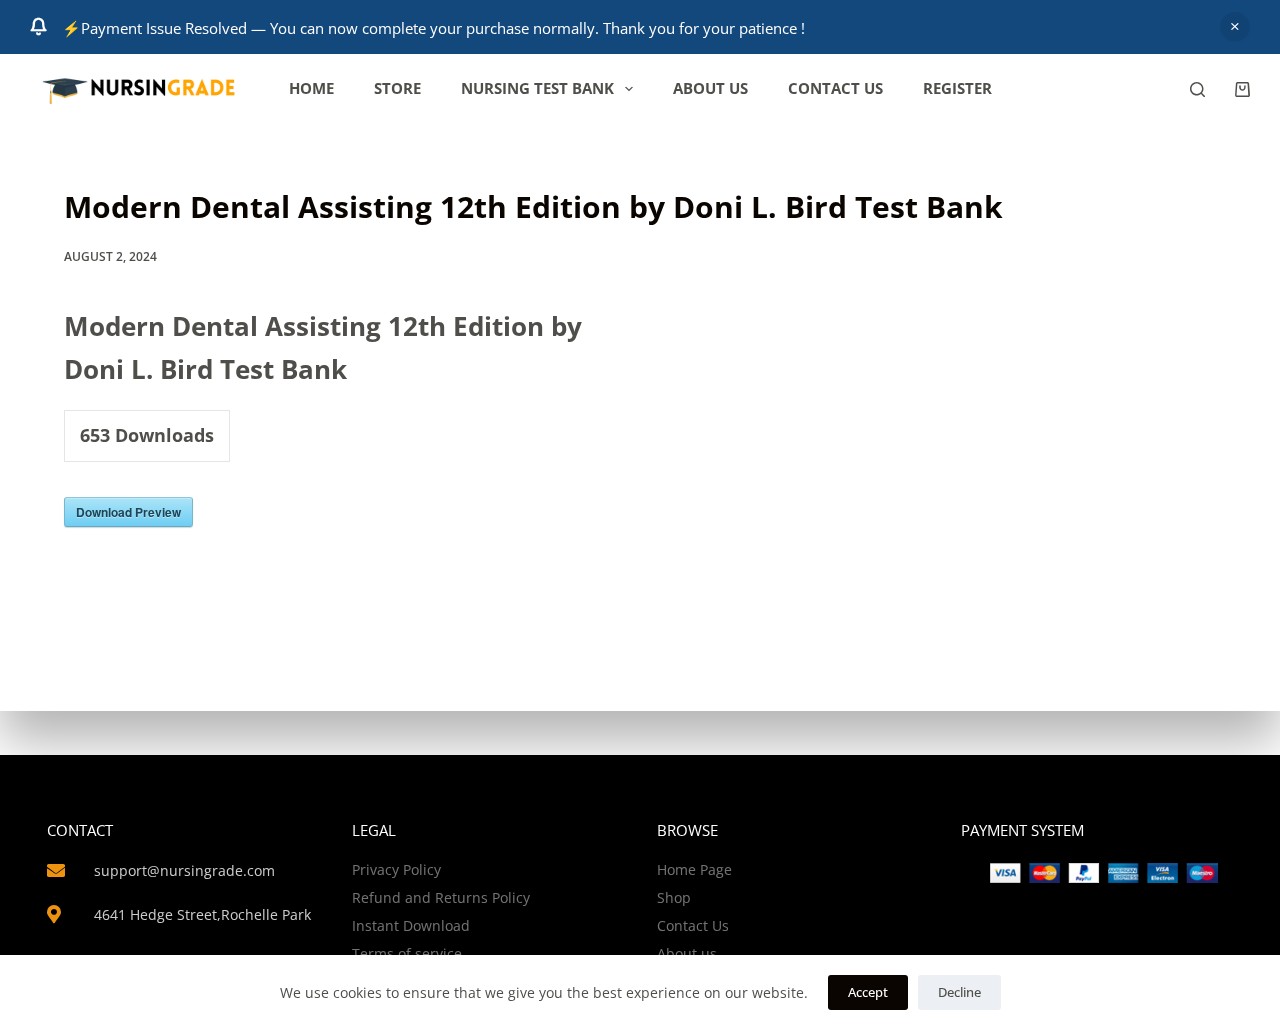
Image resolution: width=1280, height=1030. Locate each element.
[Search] (1197, 89)
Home (311, 88)
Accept (868, 992)
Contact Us (835, 88)
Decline (959, 992)
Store (397, 88)
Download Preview (128, 512)
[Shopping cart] (1242, 89)
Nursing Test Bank (537, 88)
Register (957, 88)
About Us (710, 88)
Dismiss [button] (1235, 27)
